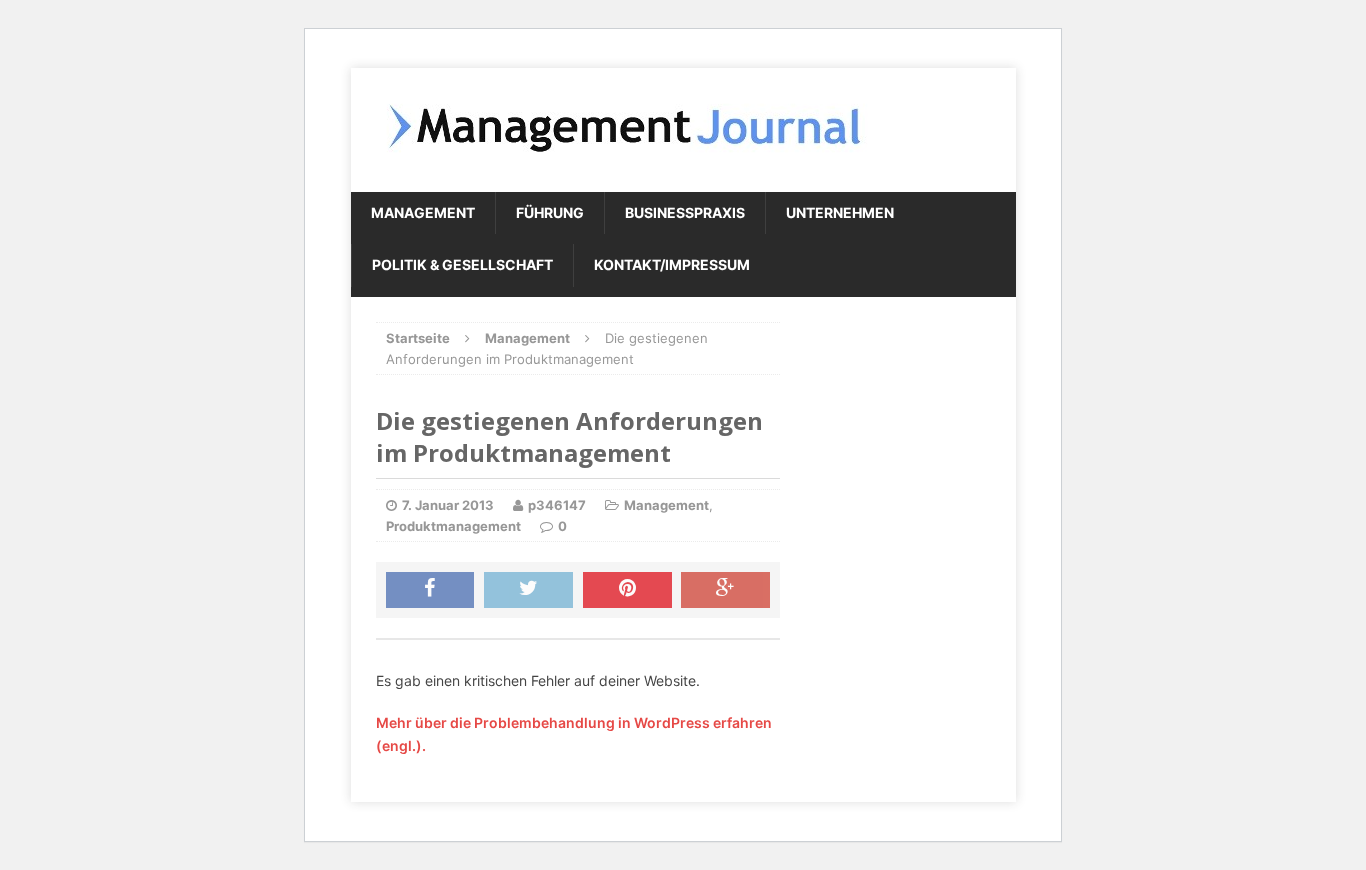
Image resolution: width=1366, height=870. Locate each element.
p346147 (557, 505)
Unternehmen (840, 212)
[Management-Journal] (683, 130)
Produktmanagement (453, 526)
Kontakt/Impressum (672, 264)
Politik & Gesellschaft (462, 264)
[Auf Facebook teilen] (430, 590)
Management (423, 212)
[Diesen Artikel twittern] (528, 590)
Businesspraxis (685, 212)
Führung (550, 212)
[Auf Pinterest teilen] (627, 590)
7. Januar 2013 (448, 505)
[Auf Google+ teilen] (725, 590)
